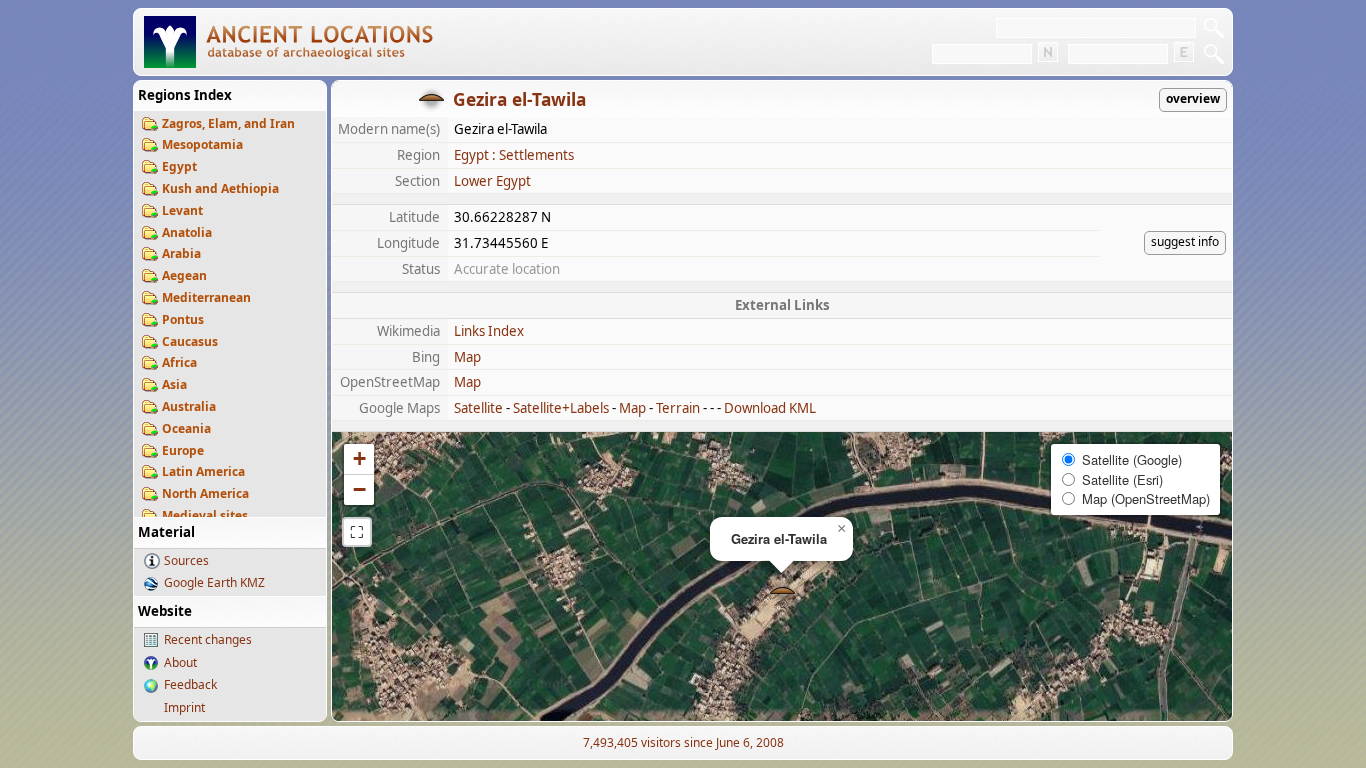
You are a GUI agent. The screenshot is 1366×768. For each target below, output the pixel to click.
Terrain (678, 408)
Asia (174, 384)
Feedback (190, 684)
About (180, 662)
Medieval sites (205, 515)
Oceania (186, 428)
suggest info (1185, 241)
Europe (183, 450)
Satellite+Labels (561, 408)
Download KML (770, 408)
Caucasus (190, 341)
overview (1193, 98)
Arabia (181, 253)
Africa (179, 362)
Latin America (203, 471)
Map (467, 357)
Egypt (179, 166)
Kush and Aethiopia (220, 188)
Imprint (184, 707)
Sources (186, 560)
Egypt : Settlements (514, 155)
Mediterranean (206, 297)
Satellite (478, 408)
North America (205, 493)
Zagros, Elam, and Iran (228, 123)
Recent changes (208, 639)
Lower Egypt (492, 181)
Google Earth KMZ (214, 582)
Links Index (489, 331)
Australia (189, 406)
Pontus (183, 319)
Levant (182, 210)
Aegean (184, 275)
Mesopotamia (202, 144)
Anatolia (187, 232)
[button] (782, 592)
